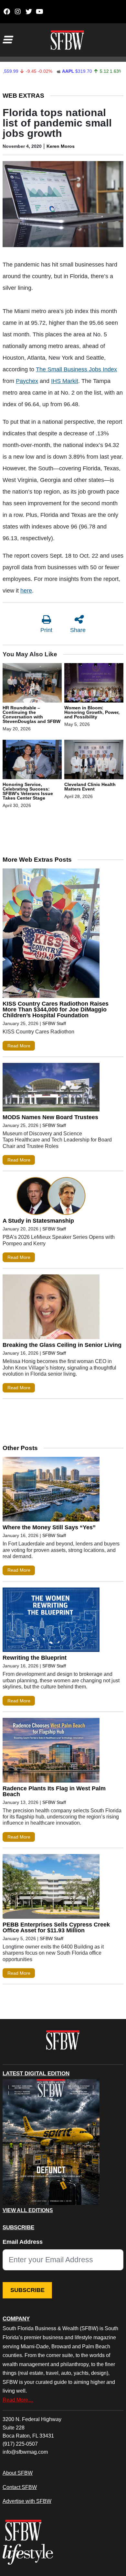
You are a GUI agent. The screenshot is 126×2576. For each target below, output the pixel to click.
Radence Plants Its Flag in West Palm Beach (54, 1791)
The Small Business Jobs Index (76, 369)
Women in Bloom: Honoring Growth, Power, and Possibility (92, 712)
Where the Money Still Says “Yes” (49, 1527)
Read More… (18, 2400)
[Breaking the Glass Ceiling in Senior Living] (51, 1308)
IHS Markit (65, 381)
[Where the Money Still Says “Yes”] (51, 1491)
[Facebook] (7, 12)
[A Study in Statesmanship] (51, 1197)
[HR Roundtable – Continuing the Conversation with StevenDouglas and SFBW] (32, 684)
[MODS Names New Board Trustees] (51, 1089)
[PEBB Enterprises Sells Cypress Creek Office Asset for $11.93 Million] (51, 1888)
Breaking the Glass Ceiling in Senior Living (62, 1345)
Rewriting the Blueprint (35, 1658)
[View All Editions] (51, 2142)
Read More (19, 1046)
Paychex (27, 381)
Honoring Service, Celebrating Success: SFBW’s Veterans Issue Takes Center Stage (28, 791)
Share (78, 630)
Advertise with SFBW (27, 2501)
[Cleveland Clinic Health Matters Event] (94, 761)
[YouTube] (40, 12)
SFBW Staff (54, 1023)
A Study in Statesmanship (38, 1221)
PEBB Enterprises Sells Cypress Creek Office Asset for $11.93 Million (56, 1927)
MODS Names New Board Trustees (50, 1117)
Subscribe (27, 2290)
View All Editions (28, 2210)
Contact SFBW (20, 2487)
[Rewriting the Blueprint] (51, 1621)
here (26, 591)
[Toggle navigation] (7, 40)
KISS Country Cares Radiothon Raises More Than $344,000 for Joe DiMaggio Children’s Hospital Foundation (56, 1010)
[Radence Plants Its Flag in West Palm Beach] (51, 1752)
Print (46, 630)
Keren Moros (61, 146)
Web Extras (23, 96)
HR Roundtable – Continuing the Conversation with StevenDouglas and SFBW (31, 715)
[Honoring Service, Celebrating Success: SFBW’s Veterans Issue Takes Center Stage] (32, 761)
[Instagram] (18, 12)
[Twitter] (29, 12)
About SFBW (18, 2473)
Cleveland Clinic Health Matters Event (90, 787)
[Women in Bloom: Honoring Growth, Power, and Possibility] (94, 684)
